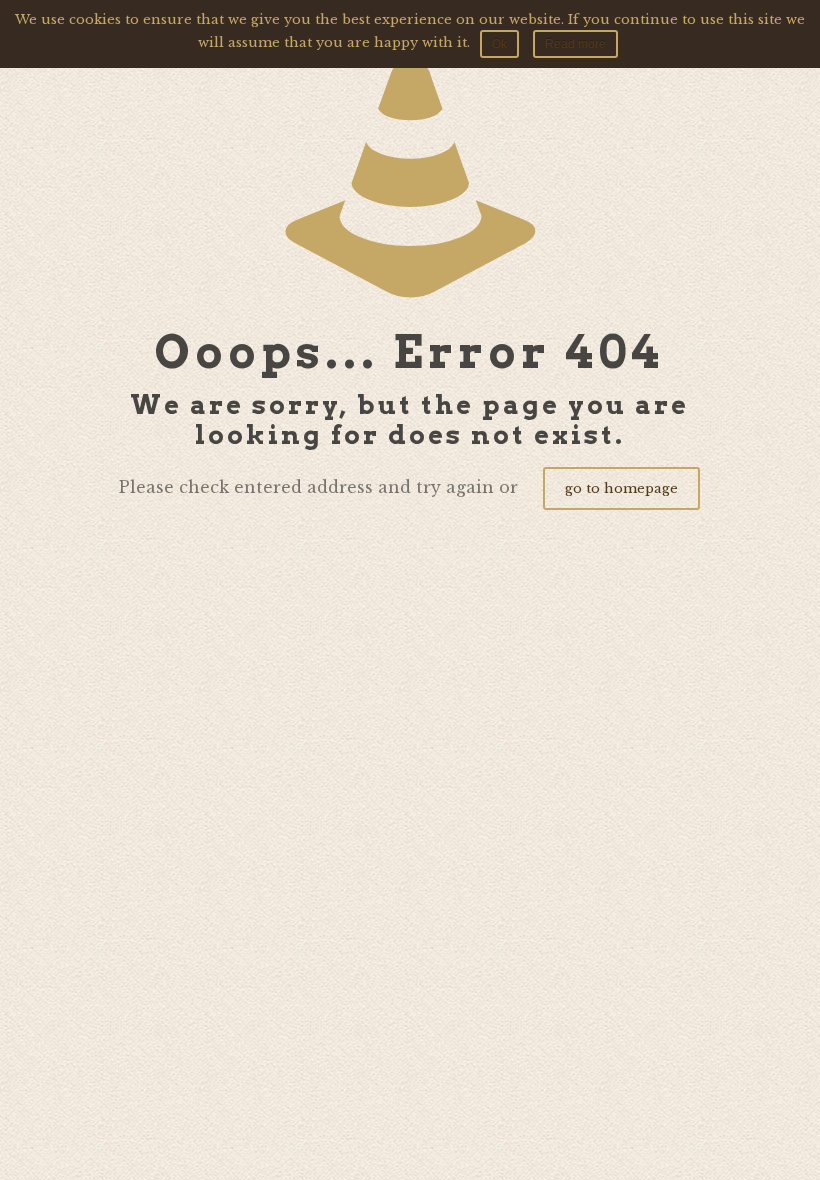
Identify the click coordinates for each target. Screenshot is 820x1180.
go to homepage (621, 488)
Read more (575, 44)
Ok (499, 44)
